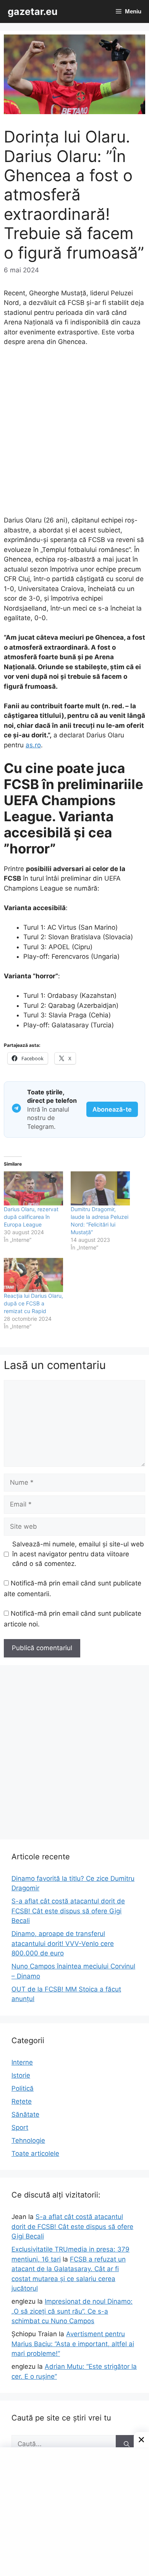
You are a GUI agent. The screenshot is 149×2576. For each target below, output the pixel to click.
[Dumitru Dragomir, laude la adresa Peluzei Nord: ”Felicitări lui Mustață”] (100, 1188)
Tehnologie (28, 2140)
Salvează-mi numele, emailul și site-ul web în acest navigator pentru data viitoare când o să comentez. (78, 1554)
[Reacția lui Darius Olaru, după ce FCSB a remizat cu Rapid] (33, 1275)
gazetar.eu (33, 11)
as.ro (33, 745)
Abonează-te (112, 1109)
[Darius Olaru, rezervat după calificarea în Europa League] (33, 1188)
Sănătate (25, 2114)
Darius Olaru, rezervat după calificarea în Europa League (31, 1217)
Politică (23, 2088)
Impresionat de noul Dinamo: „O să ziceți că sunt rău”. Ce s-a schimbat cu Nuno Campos (72, 2311)
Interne (22, 2062)
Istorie (21, 2075)
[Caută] (127, 2444)
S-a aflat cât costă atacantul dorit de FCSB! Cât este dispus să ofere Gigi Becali (68, 1911)
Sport (20, 2127)
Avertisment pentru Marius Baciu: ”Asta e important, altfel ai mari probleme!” (73, 2344)
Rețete (22, 2101)
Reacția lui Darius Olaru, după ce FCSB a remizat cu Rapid (33, 1303)
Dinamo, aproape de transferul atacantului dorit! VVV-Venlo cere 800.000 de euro (63, 1943)
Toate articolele (35, 2153)
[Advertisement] (74, 435)
